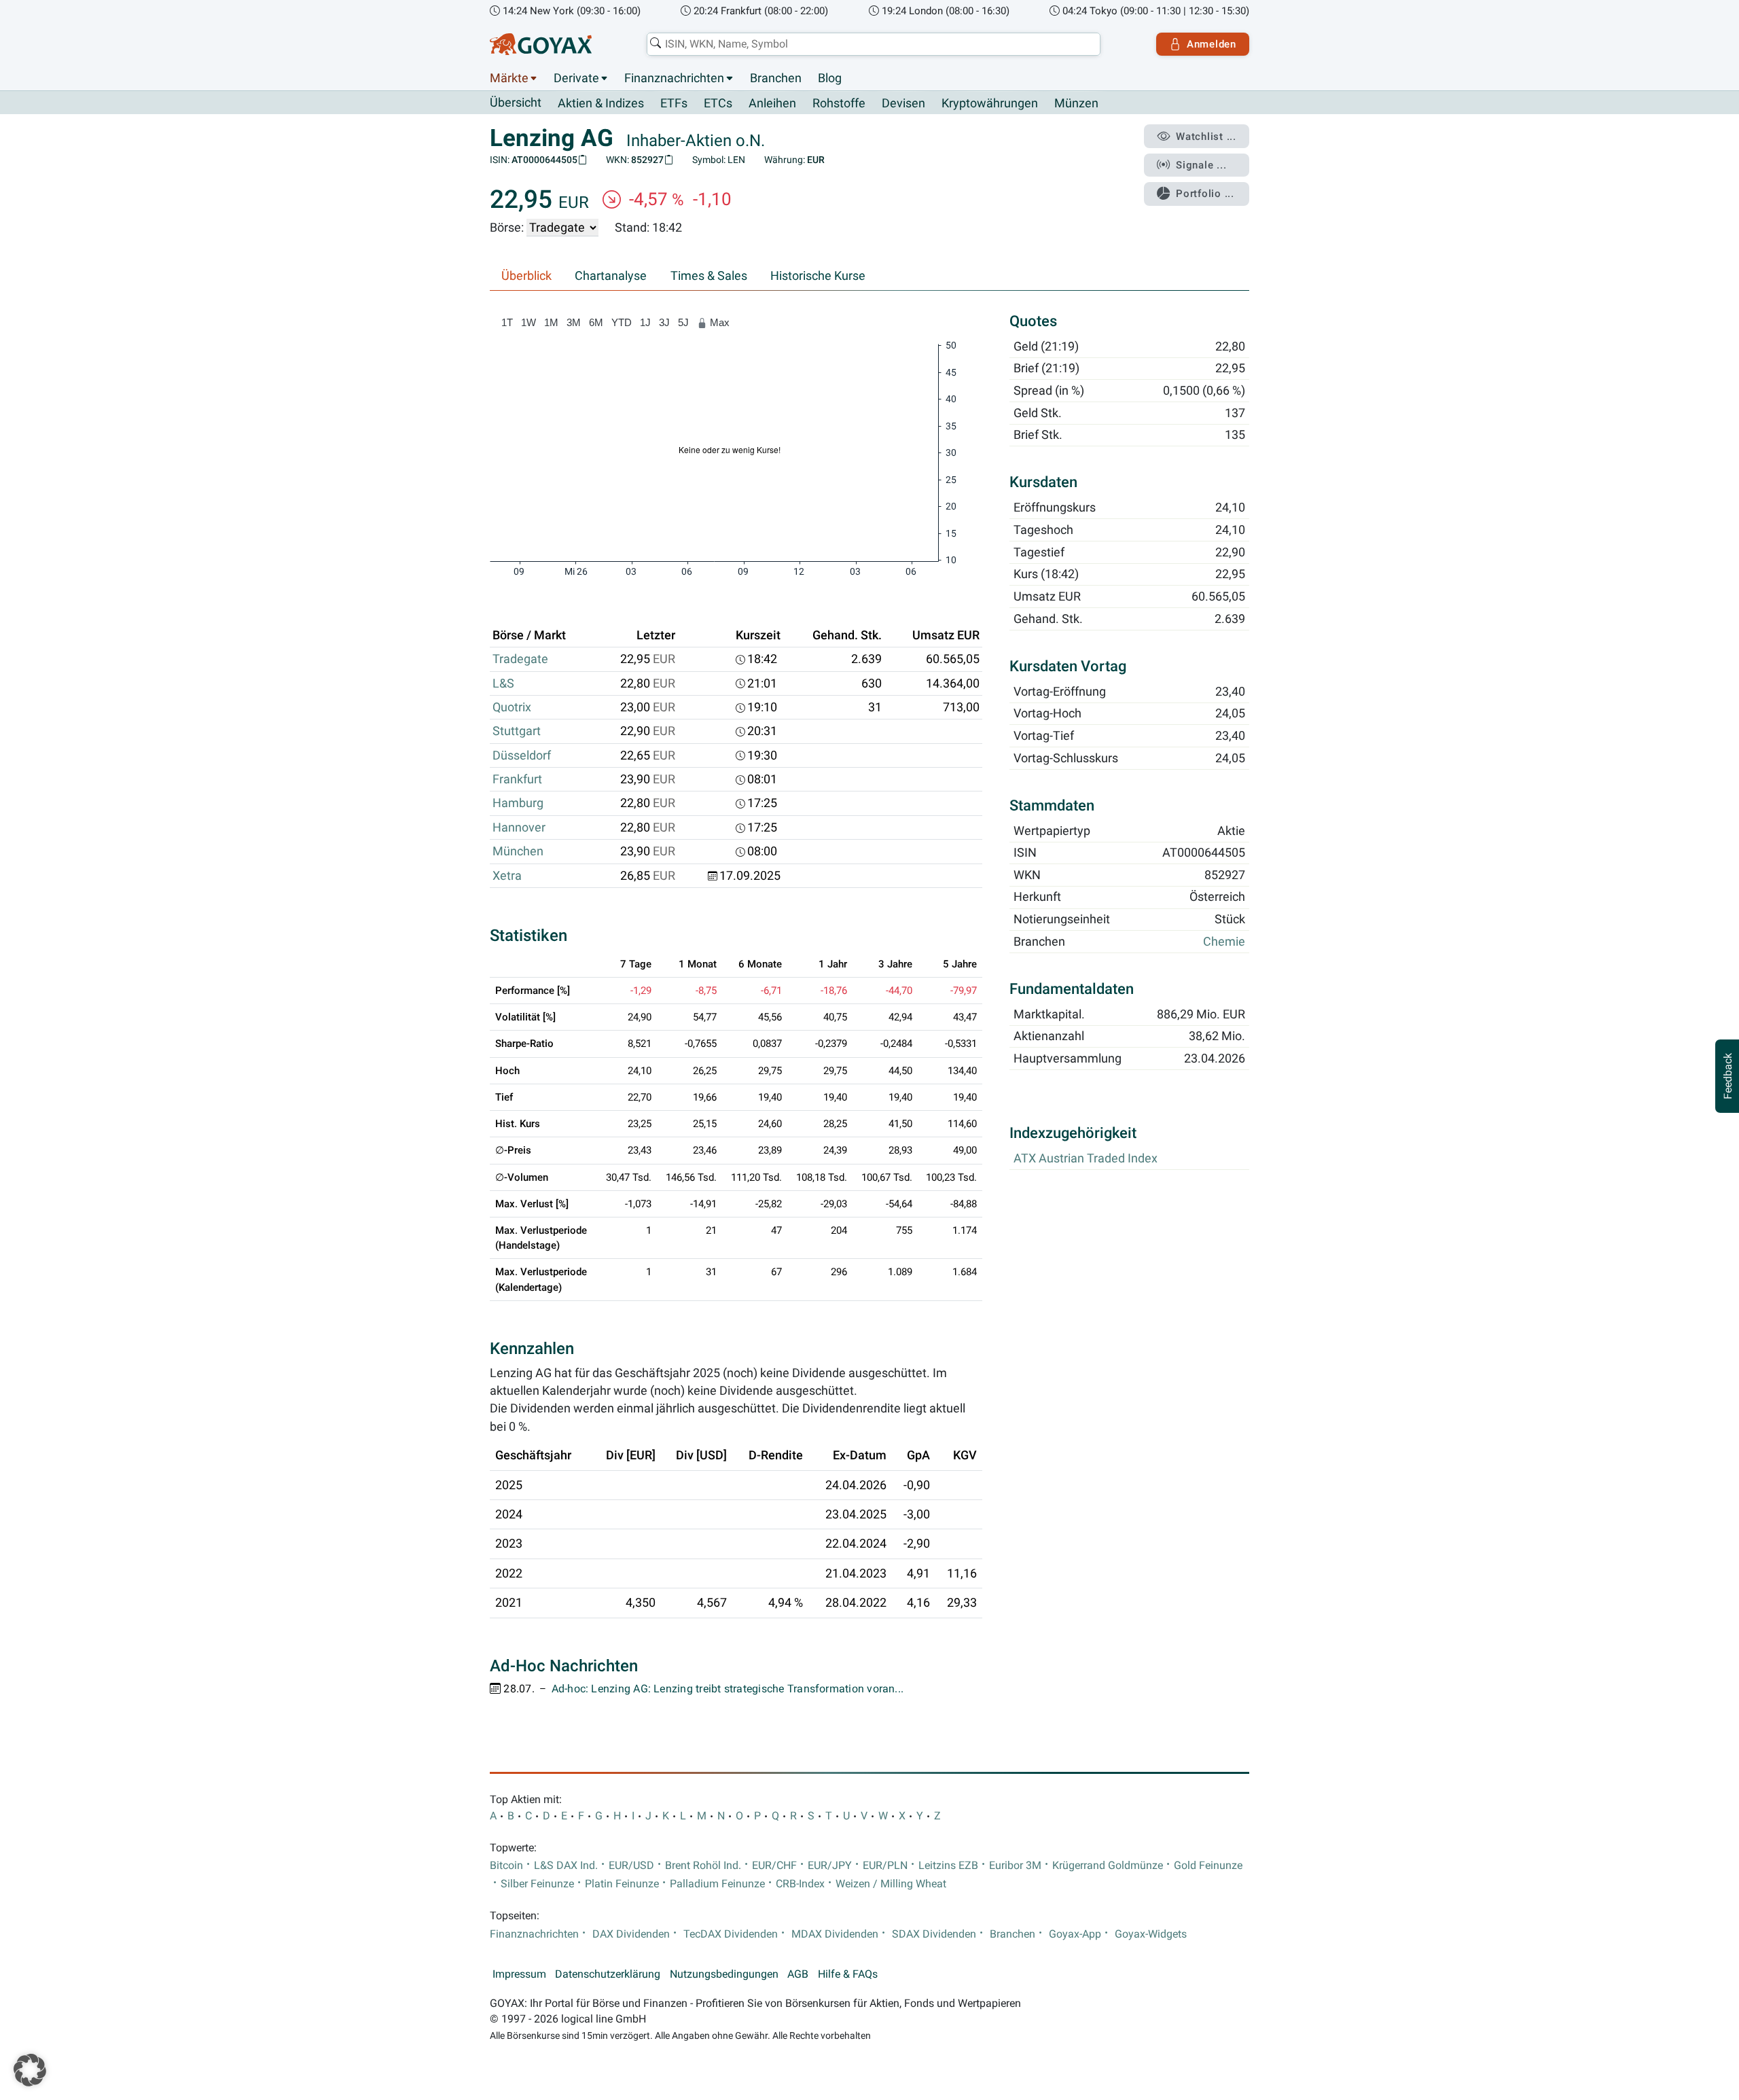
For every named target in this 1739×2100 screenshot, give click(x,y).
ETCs (718, 103)
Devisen (903, 103)
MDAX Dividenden (835, 1934)
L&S (503, 683)
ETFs (674, 103)
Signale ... (1201, 165)
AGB (798, 1974)
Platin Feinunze (622, 1884)
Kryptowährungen (990, 103)
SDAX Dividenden (934, 1934)
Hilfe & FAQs (848, 1974)
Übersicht (516, 103)
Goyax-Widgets (1151, 1934)
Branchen (776, 78)
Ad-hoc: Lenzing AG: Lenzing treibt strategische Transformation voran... (728, 1689)
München (518, 851)
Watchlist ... (1206, 137)
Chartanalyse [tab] (611, 276)
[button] (30, 2070)
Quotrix (512, 707)
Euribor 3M (1015, 1866)
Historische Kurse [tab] (818, 276)
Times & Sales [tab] (709, 276)
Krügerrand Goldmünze (1108, 1866)
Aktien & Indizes (601, 103)
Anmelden (1212, 44)
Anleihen (772, 103)
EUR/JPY (830, 1866)
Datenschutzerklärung (608, 1974)
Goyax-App (1075, 1934)
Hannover (519, 827)
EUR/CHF (774, 1866)
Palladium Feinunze (717, 1884)
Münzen (1076, 103)
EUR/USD (631, 1866)
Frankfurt (517, 779)
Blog (830, 78)
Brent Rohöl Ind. (703, 1866)
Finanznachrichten (674, 78)
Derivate (576, 78)
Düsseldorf (522, 755)
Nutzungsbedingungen (724, 1974)
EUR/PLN (885, 1866)
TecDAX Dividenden (731, 1934)
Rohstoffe (839, 103)
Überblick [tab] (526, 276)
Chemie (1224, 942)
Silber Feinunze (537, 1884)
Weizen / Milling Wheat (891, 1884)
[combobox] (874, 44)
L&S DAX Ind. (566, 1866)
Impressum (519, 1974)
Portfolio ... (1205, 194)
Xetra (507, 876)
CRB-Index (800, 1884)
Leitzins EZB (948, 1866)
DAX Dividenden (631, 1934)
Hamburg (518, 803)
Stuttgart (517, 731)
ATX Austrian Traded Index (1086, 1159)
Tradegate (520, 659)
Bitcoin (506, 1866)
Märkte (509, 78)
